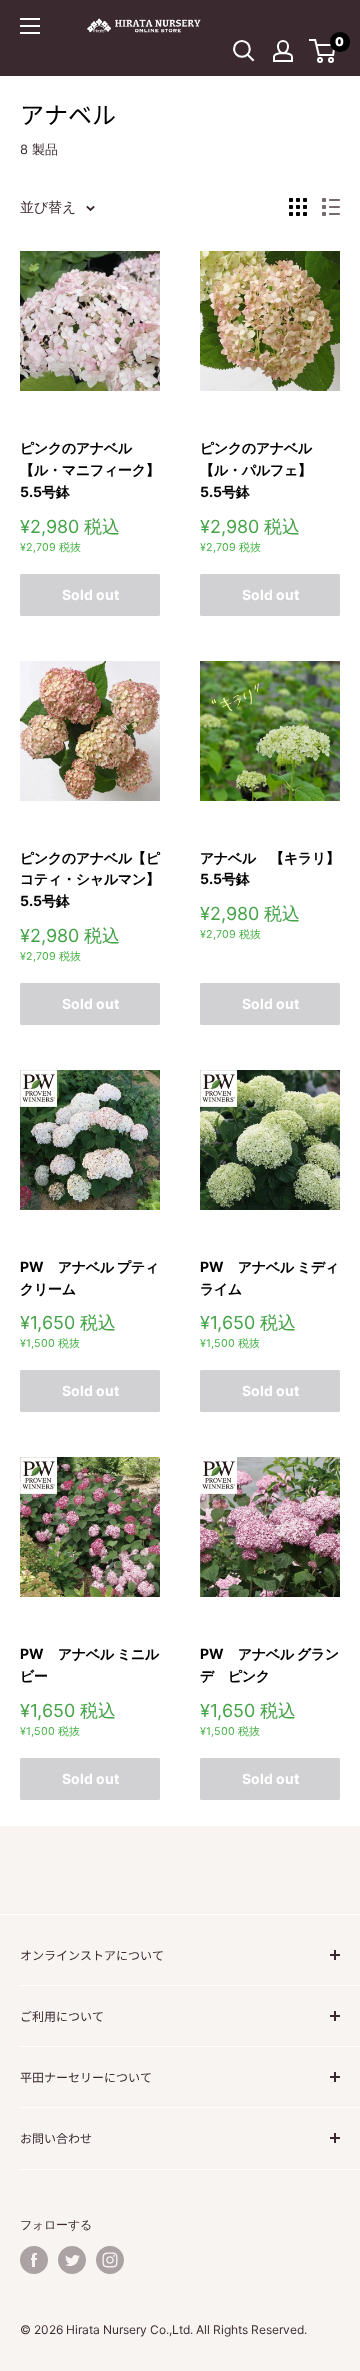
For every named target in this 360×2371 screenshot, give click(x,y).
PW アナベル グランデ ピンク (269, 1664)
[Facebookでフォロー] (34, 2260)
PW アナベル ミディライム (269, 1277)
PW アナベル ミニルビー (89, 1664)
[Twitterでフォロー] (72, 2260)
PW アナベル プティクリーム (89, 1277)
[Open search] (244, 51)
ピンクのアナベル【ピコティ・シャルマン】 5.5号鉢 (90, 879)
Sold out (90, 594)
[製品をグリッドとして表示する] (298, 207)
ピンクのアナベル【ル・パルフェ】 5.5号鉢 (263, 469)
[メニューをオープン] (30, 26)
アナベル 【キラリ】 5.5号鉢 (270, 868)
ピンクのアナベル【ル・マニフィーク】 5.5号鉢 (90, 469)
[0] (323, 51)
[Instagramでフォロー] (110, 2260)
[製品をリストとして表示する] (331, 207)
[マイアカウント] (283, 51)
